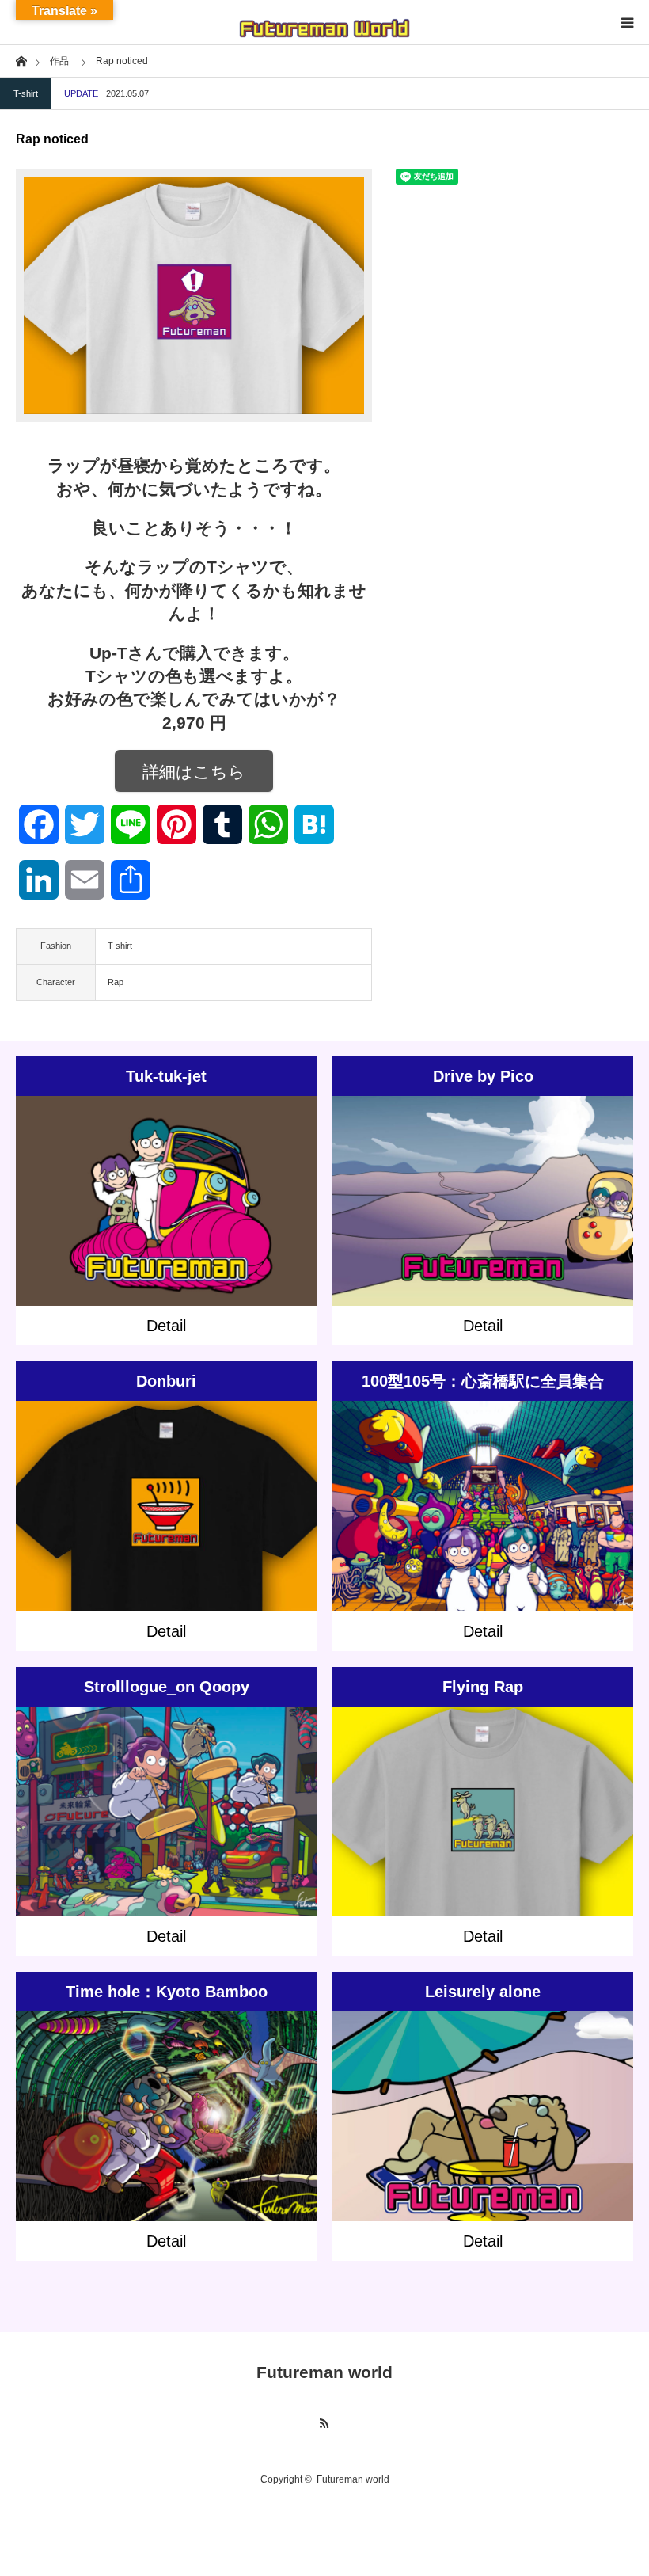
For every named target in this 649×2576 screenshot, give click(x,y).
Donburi (166, 1381)
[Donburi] (167, 1528)
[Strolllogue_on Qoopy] (167, 1833)
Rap (116, 982)
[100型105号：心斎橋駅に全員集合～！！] (483, 1535)
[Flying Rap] (483, 1833)
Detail (166, 1326)
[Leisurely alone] (483, 2138)
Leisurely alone (483, 1992)
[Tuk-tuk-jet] (167, 1223)
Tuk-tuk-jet (166, 1076)
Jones (145, 1189)
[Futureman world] (324, 22)
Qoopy (241, 1798)
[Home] (21, 60)
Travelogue (166, 2111)
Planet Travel (567, 1189)
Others (202, 1493)
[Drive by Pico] (483, 1223)
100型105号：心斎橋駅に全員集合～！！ (483, 1387)
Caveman (250, 1189)
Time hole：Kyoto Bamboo (167, 1992)
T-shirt (26, 93)
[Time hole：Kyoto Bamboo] (167, 2146)
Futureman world (324, 2372)
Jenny (117, 1189)
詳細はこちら (194, 772)
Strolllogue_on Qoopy (167, 1687)
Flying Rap (483, 1687)
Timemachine (266, 2097)
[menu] (627, 22)
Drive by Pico (483, 1076)
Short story (204, 1189)
